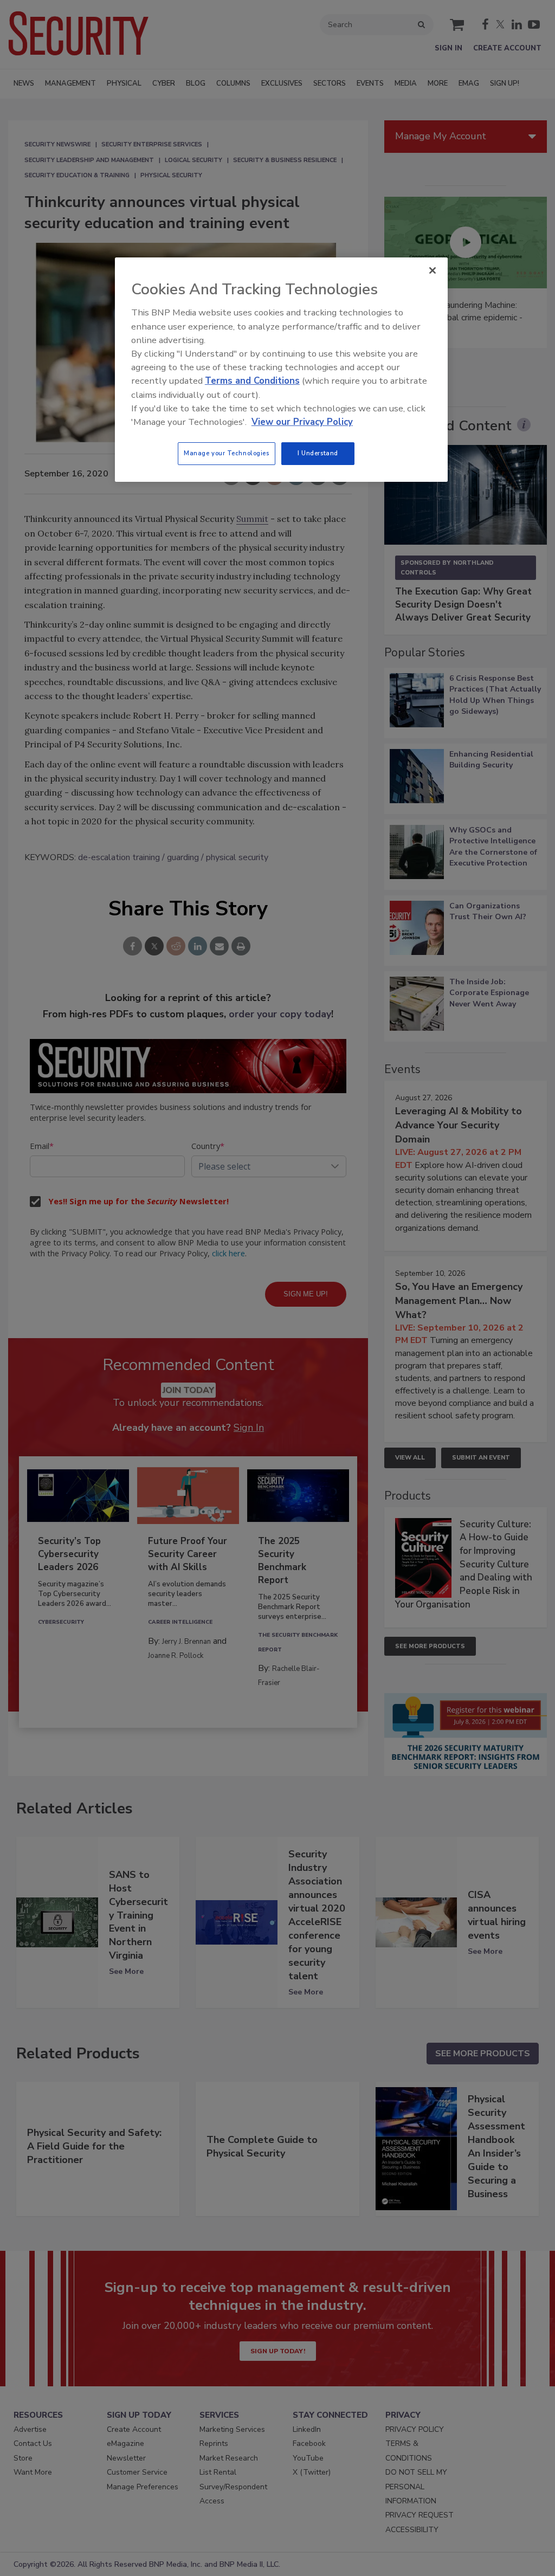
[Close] (433, 270)
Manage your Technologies (227, 453)
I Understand (318, 453)
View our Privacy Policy (302, 422)
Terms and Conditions (252, 381)
